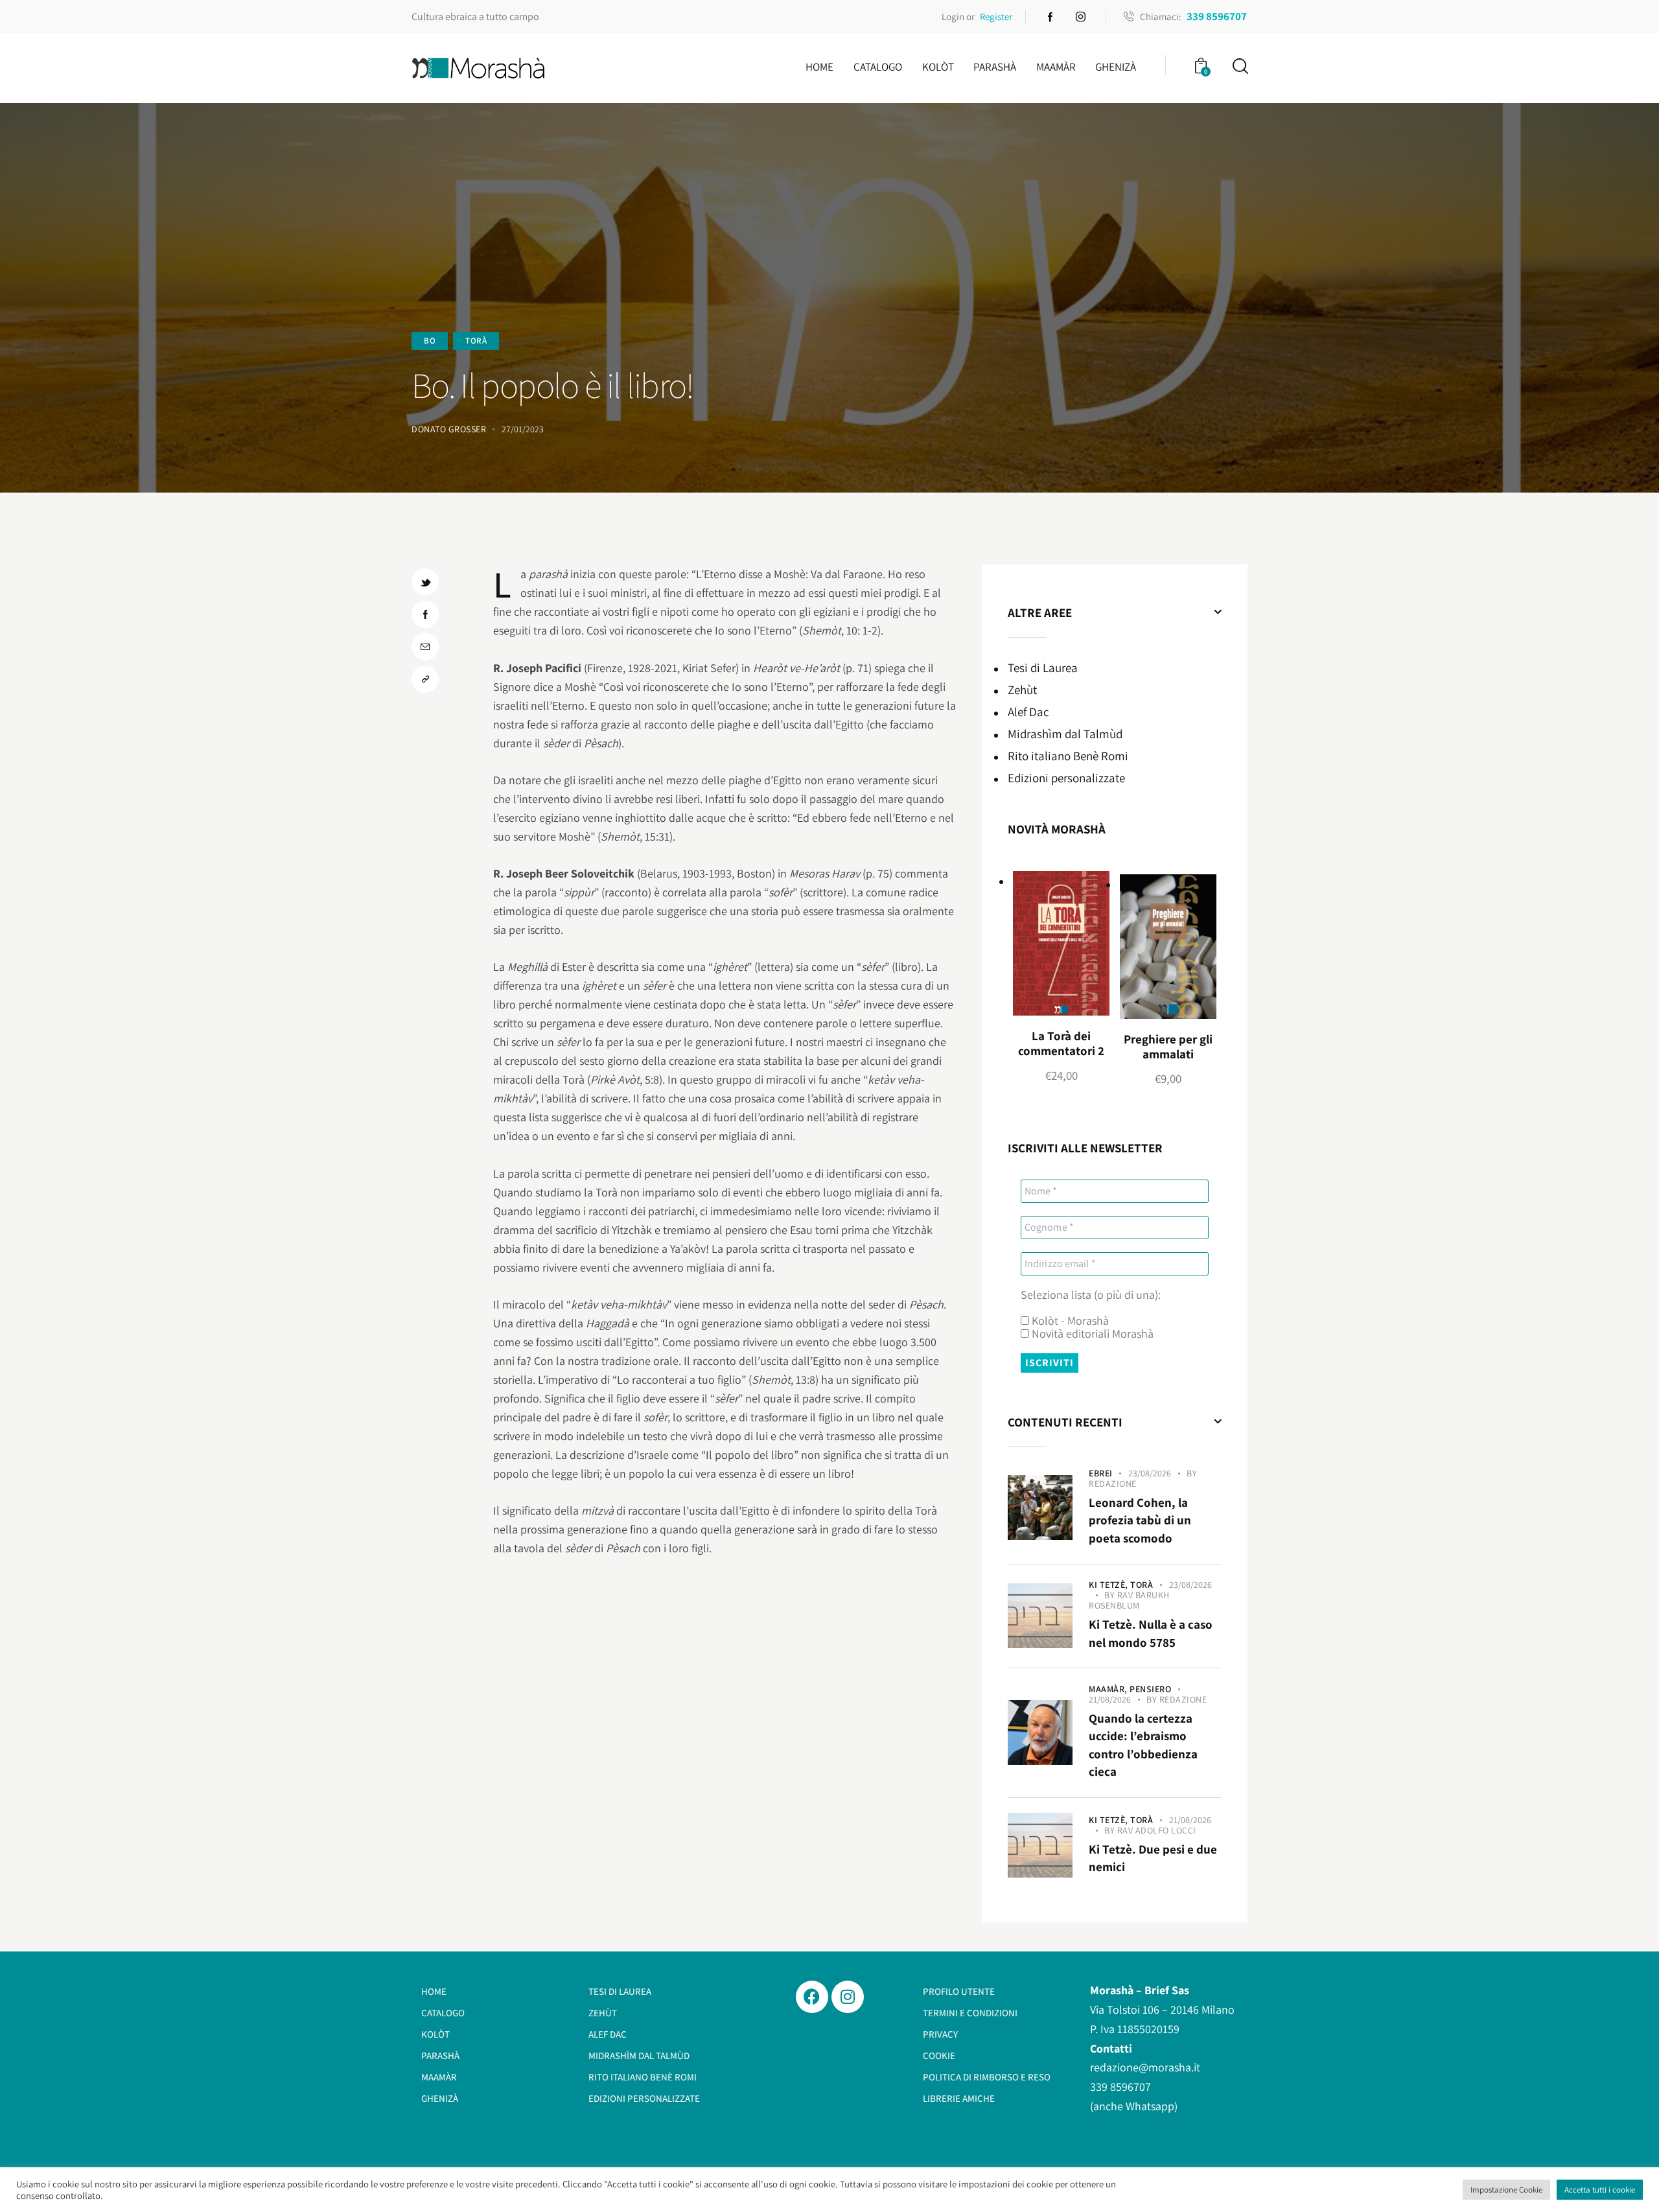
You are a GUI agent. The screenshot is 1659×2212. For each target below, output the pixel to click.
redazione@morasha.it (1145, 2067)
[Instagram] (848, 1997)
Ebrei (1101, 1473)
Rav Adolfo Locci (1157, 1830)
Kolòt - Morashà (1069, 1321)
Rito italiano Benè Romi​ (1068, 756)
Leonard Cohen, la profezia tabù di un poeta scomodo (1140, 1520)
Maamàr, (1109, 1689)
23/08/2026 (1150, 1473)
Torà (476, 341)
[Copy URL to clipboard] (425, 679)
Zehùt (1022, 690)
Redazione (1113, 1484)
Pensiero (1150, 1689)
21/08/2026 (1110, 1699)
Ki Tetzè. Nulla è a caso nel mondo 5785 (1151, 1633)
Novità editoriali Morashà (1091, 1334)
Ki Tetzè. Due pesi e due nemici (1153, 1858)
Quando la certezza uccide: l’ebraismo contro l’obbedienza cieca (1143, 1745)
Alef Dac (1028, 712)
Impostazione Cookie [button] (1506, 2190)
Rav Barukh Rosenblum (1129, 1600)
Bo (430, 341)
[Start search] (1239, 66)
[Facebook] (812, 1997)
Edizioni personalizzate (1066, 778)
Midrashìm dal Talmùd (1065, 734)
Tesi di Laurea (1043, 668)
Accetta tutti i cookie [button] (1600, 2190)
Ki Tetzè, (1109, 1585)
